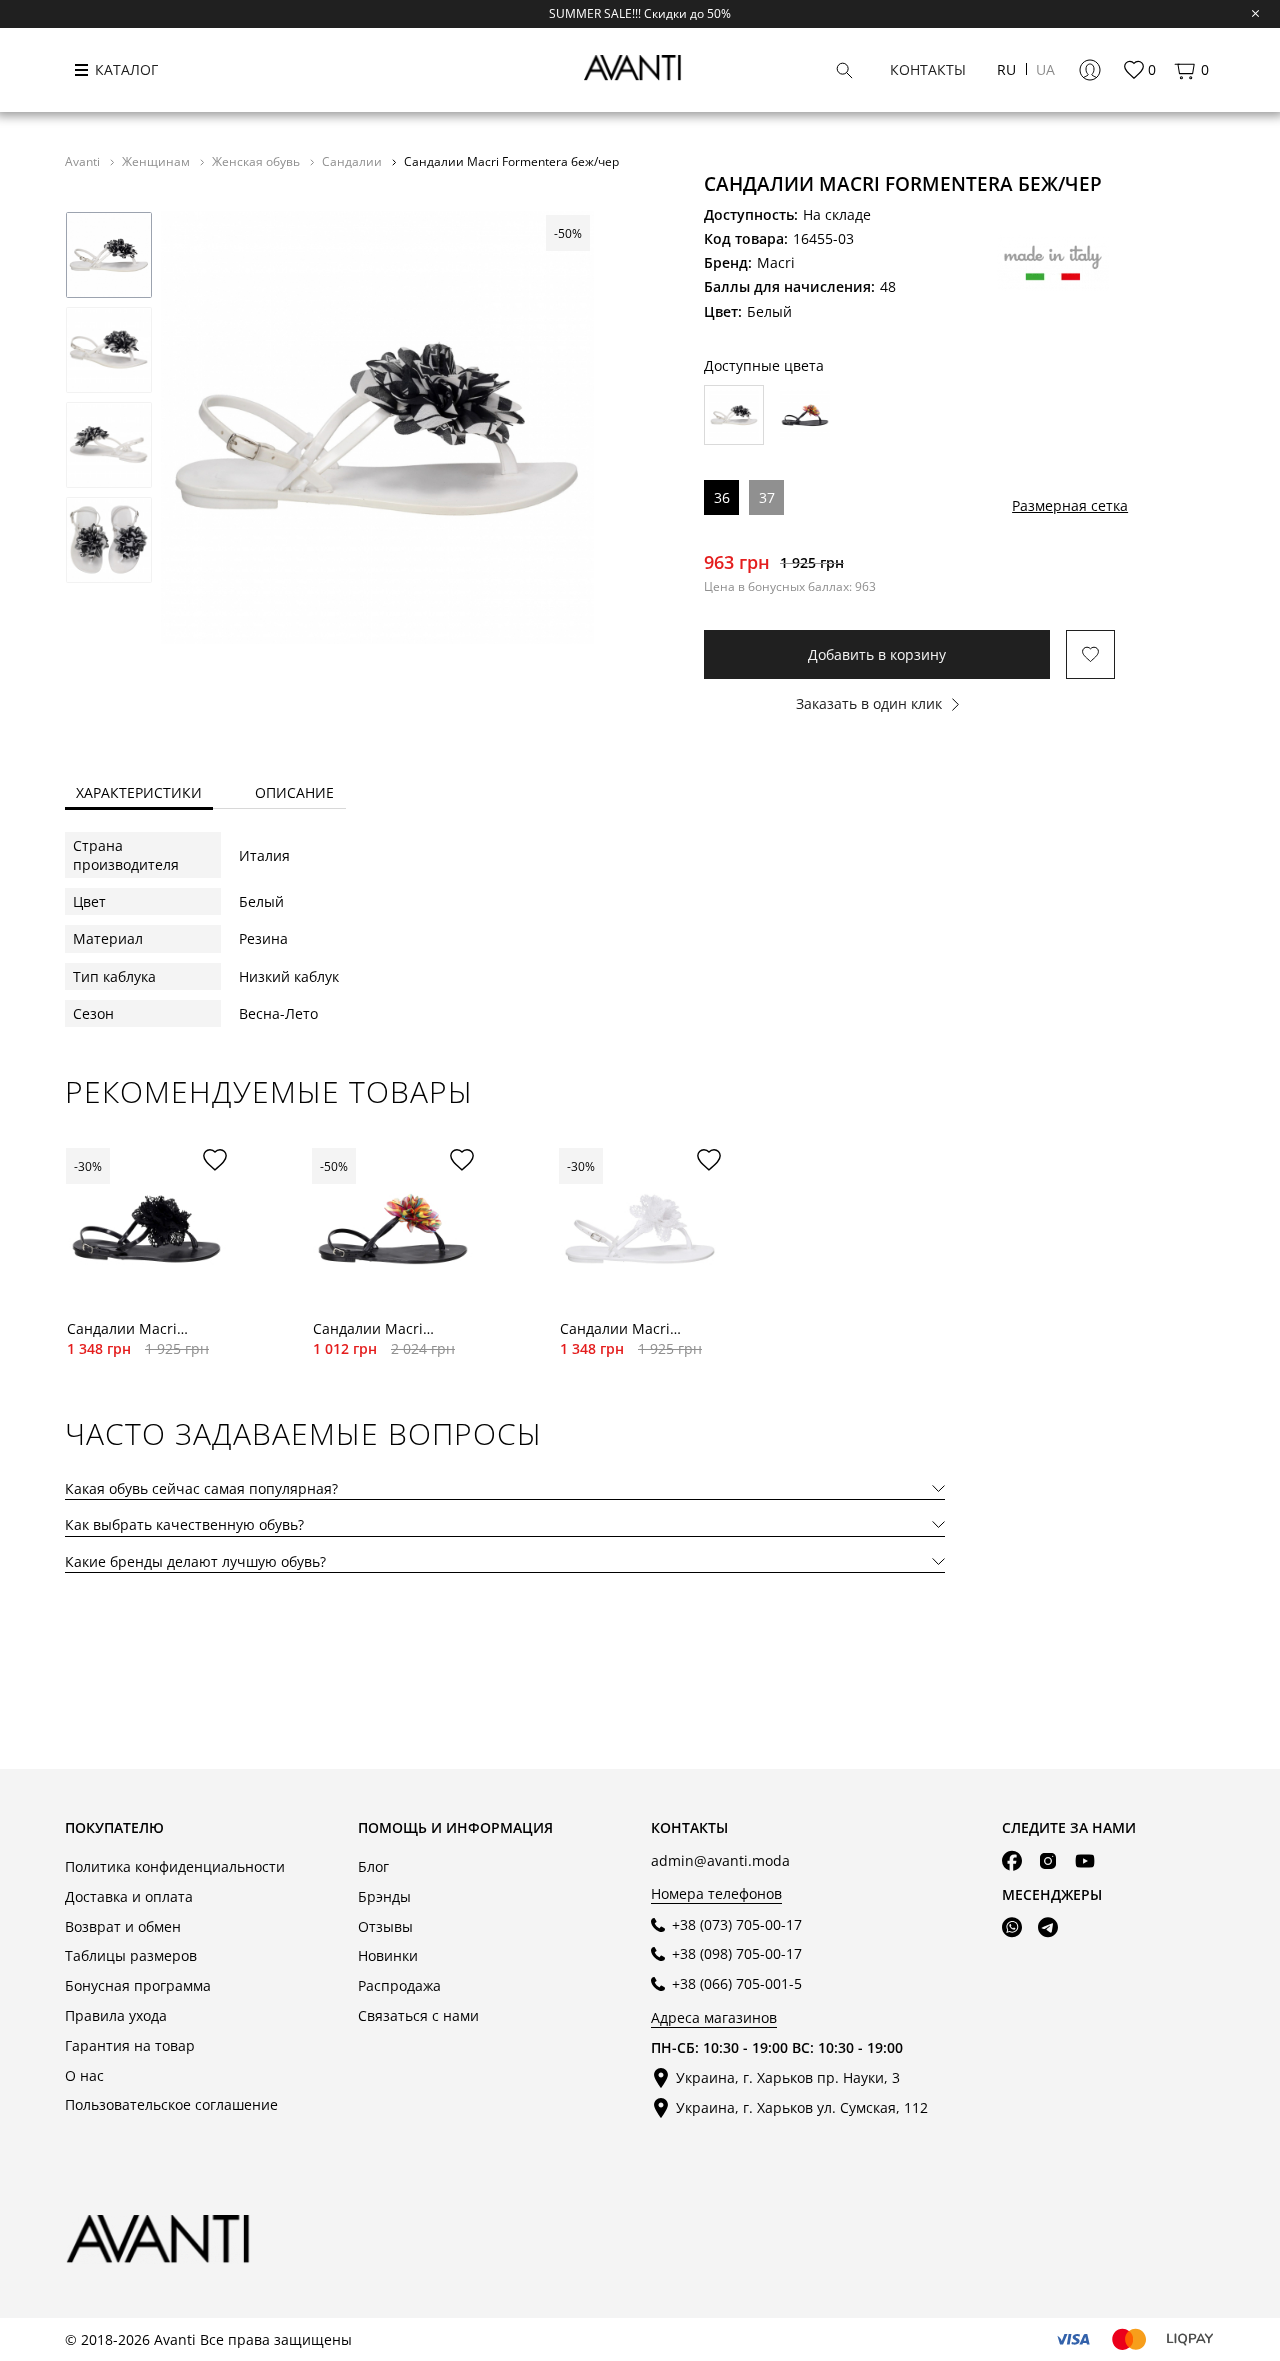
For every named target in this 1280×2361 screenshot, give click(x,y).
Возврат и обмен (123, 1926)
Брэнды (384, 1896)
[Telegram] (1048, 1928)
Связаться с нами (418, 2015)
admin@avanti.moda (720, 1860)
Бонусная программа (138, 1985)
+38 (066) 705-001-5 (737, 1983)
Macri (776, 262)
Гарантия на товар (130, 2045)
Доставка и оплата (129, 1896)
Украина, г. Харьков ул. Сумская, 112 (802, 2107)
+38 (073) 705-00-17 (737, 1924)
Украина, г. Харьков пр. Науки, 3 (788, 2077)
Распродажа (399, 1985)
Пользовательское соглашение (171, 2104)
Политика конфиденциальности (175, 1866)
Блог (373, 1866)
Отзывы (385, 1926)
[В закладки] (1090, 654)
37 (767, 497)
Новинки (388, 1955)
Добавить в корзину (877, 654)
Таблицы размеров (131, 1955)
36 (722, 497)
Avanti (84, 161)
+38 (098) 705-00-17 (737, 1953)
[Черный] (805, 415)
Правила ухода (116, 2015)
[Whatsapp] (1012, 1928)
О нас (84, 2075)
